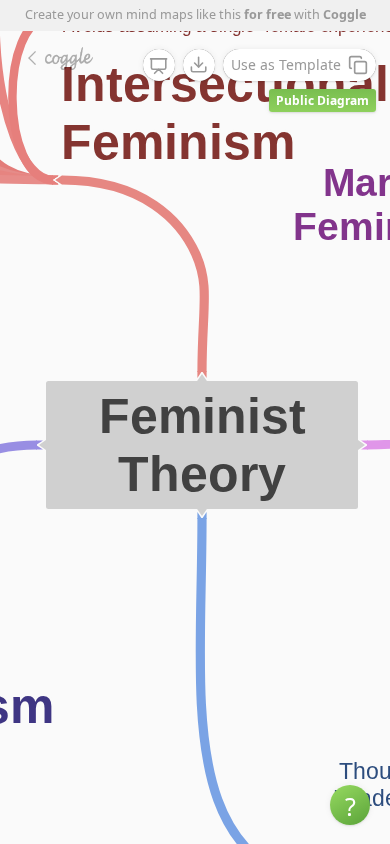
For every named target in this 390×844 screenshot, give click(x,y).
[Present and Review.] (159, 66)
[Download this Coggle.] (199, 65)
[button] (350, 805)
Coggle (344, 14)
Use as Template (286, 64)
